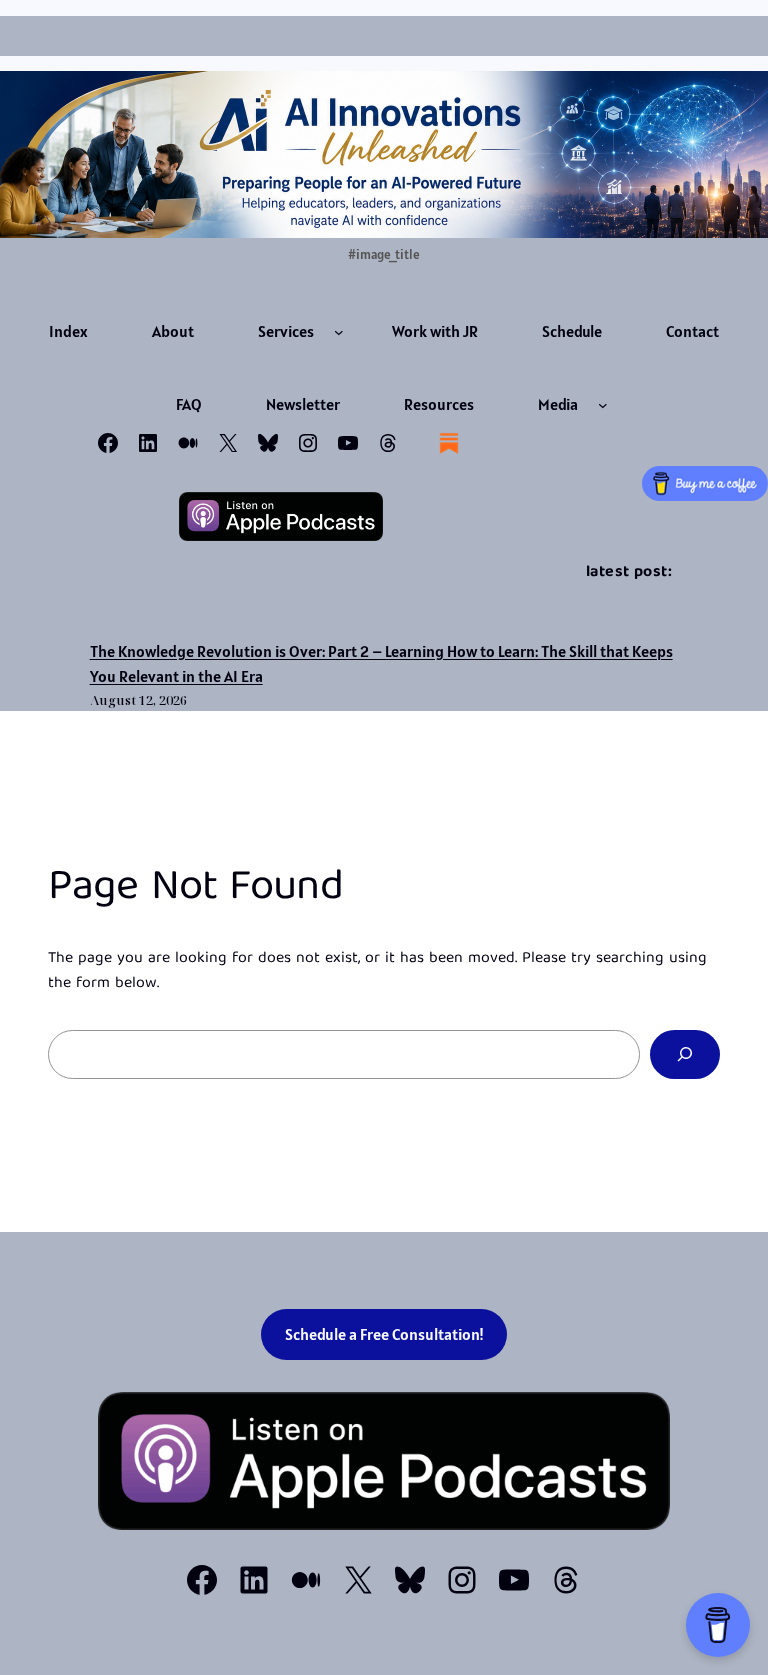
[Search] (685, 1054)
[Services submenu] (339, 332)
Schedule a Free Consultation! (384, 1334)
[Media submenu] (603, 405)
